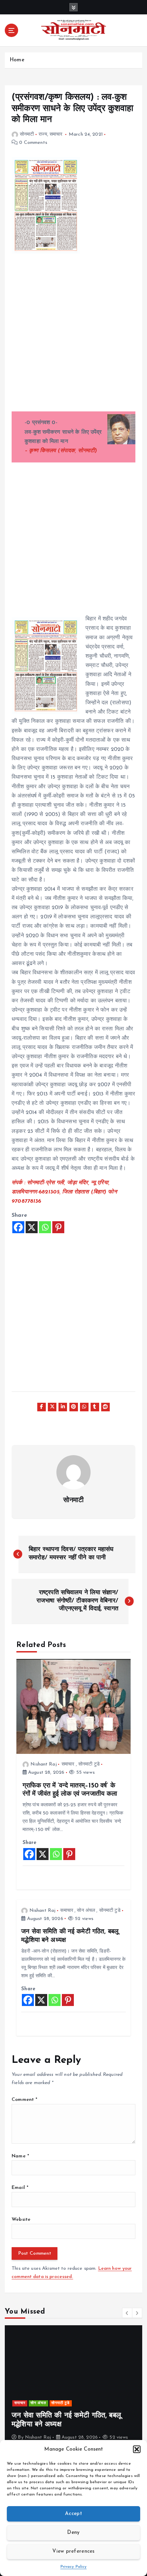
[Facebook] (18, 1227)
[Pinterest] (58, 1227)
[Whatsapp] (45, 1227)
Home (17, 60)
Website (21, 2220)
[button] (137, 2449)
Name (20, 2156)
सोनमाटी (27, 134)
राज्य (43, 134)
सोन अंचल (86, 1911)
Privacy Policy (74, 2567)
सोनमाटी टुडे (89, 1764)
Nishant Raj (44, 1764)
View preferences (73, 2552)
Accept (73, 2514)
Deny (73, 2533)
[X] (32, 1227)
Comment (24, 2100)
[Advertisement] (73, 338)
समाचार (56, 134)
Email (20, 2188)
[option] (73, 2387)
